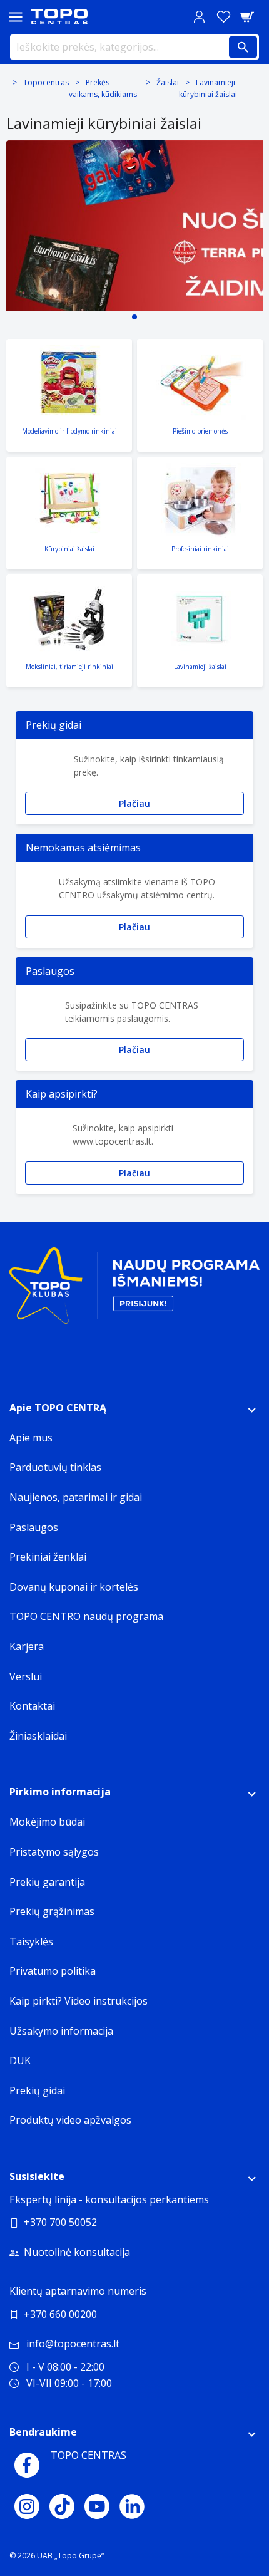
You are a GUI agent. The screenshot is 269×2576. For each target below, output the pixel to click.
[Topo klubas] (134, 1290)
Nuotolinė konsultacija (77, 2252)
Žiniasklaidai (38, 1736)
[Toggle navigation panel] (16, 17)
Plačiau (134, 803)
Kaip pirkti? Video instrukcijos (79, 2001)
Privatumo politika (53, 1971)
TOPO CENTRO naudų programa (86, 1616)
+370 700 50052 (60, 2222)
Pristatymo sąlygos (54, 1852)
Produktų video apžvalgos (70, 2120)
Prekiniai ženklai (48, 1557)
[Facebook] (27, 2465)
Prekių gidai (37, 2090)
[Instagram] (27, 2506)
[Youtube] (97, 2506)
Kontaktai (32, 1706)
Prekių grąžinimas (52, 1911)
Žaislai (168, 82)
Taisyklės (31, 1941)
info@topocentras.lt (73, 2344)
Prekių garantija (47, 1882)
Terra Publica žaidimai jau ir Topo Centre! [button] (134, 317)
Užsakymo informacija (61, 2031)
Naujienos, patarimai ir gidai (76, 1497)
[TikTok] (62, 2506)
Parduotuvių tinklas (55, 1467)
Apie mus (31, 1438)
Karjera (27, 1646)
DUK (20, 2060)
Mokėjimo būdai (47, 1822)
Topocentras (46, 82)
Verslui (26, 1676)
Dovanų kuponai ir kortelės (74, 1587)
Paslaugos (34, 1527)
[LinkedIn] (132, 2506)
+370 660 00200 (60, 2314)
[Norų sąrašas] (223, 17)
